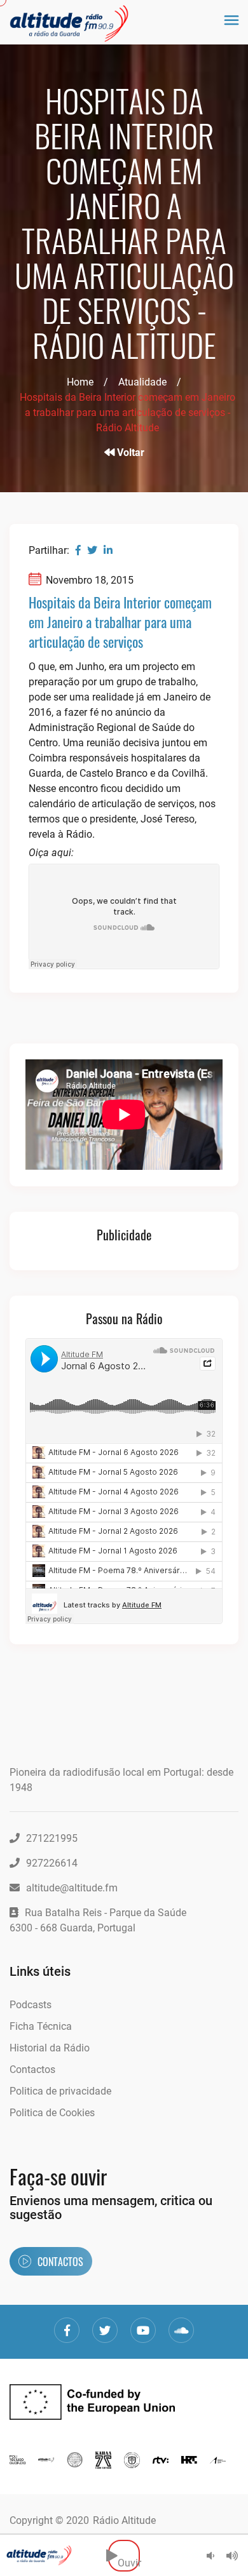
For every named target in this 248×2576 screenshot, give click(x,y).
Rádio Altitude (124, 2520)
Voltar (129, 453)
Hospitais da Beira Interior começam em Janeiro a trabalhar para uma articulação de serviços (120, 622)
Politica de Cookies (52, 2113)
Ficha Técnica (41, 2026)
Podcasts (31, 2005)
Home (80, 382)
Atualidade (142, 382)
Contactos (32, 2070)
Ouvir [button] (129, 2555)
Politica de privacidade (60, 2091)
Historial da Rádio (50, 2048)
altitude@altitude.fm (72, 1888)
